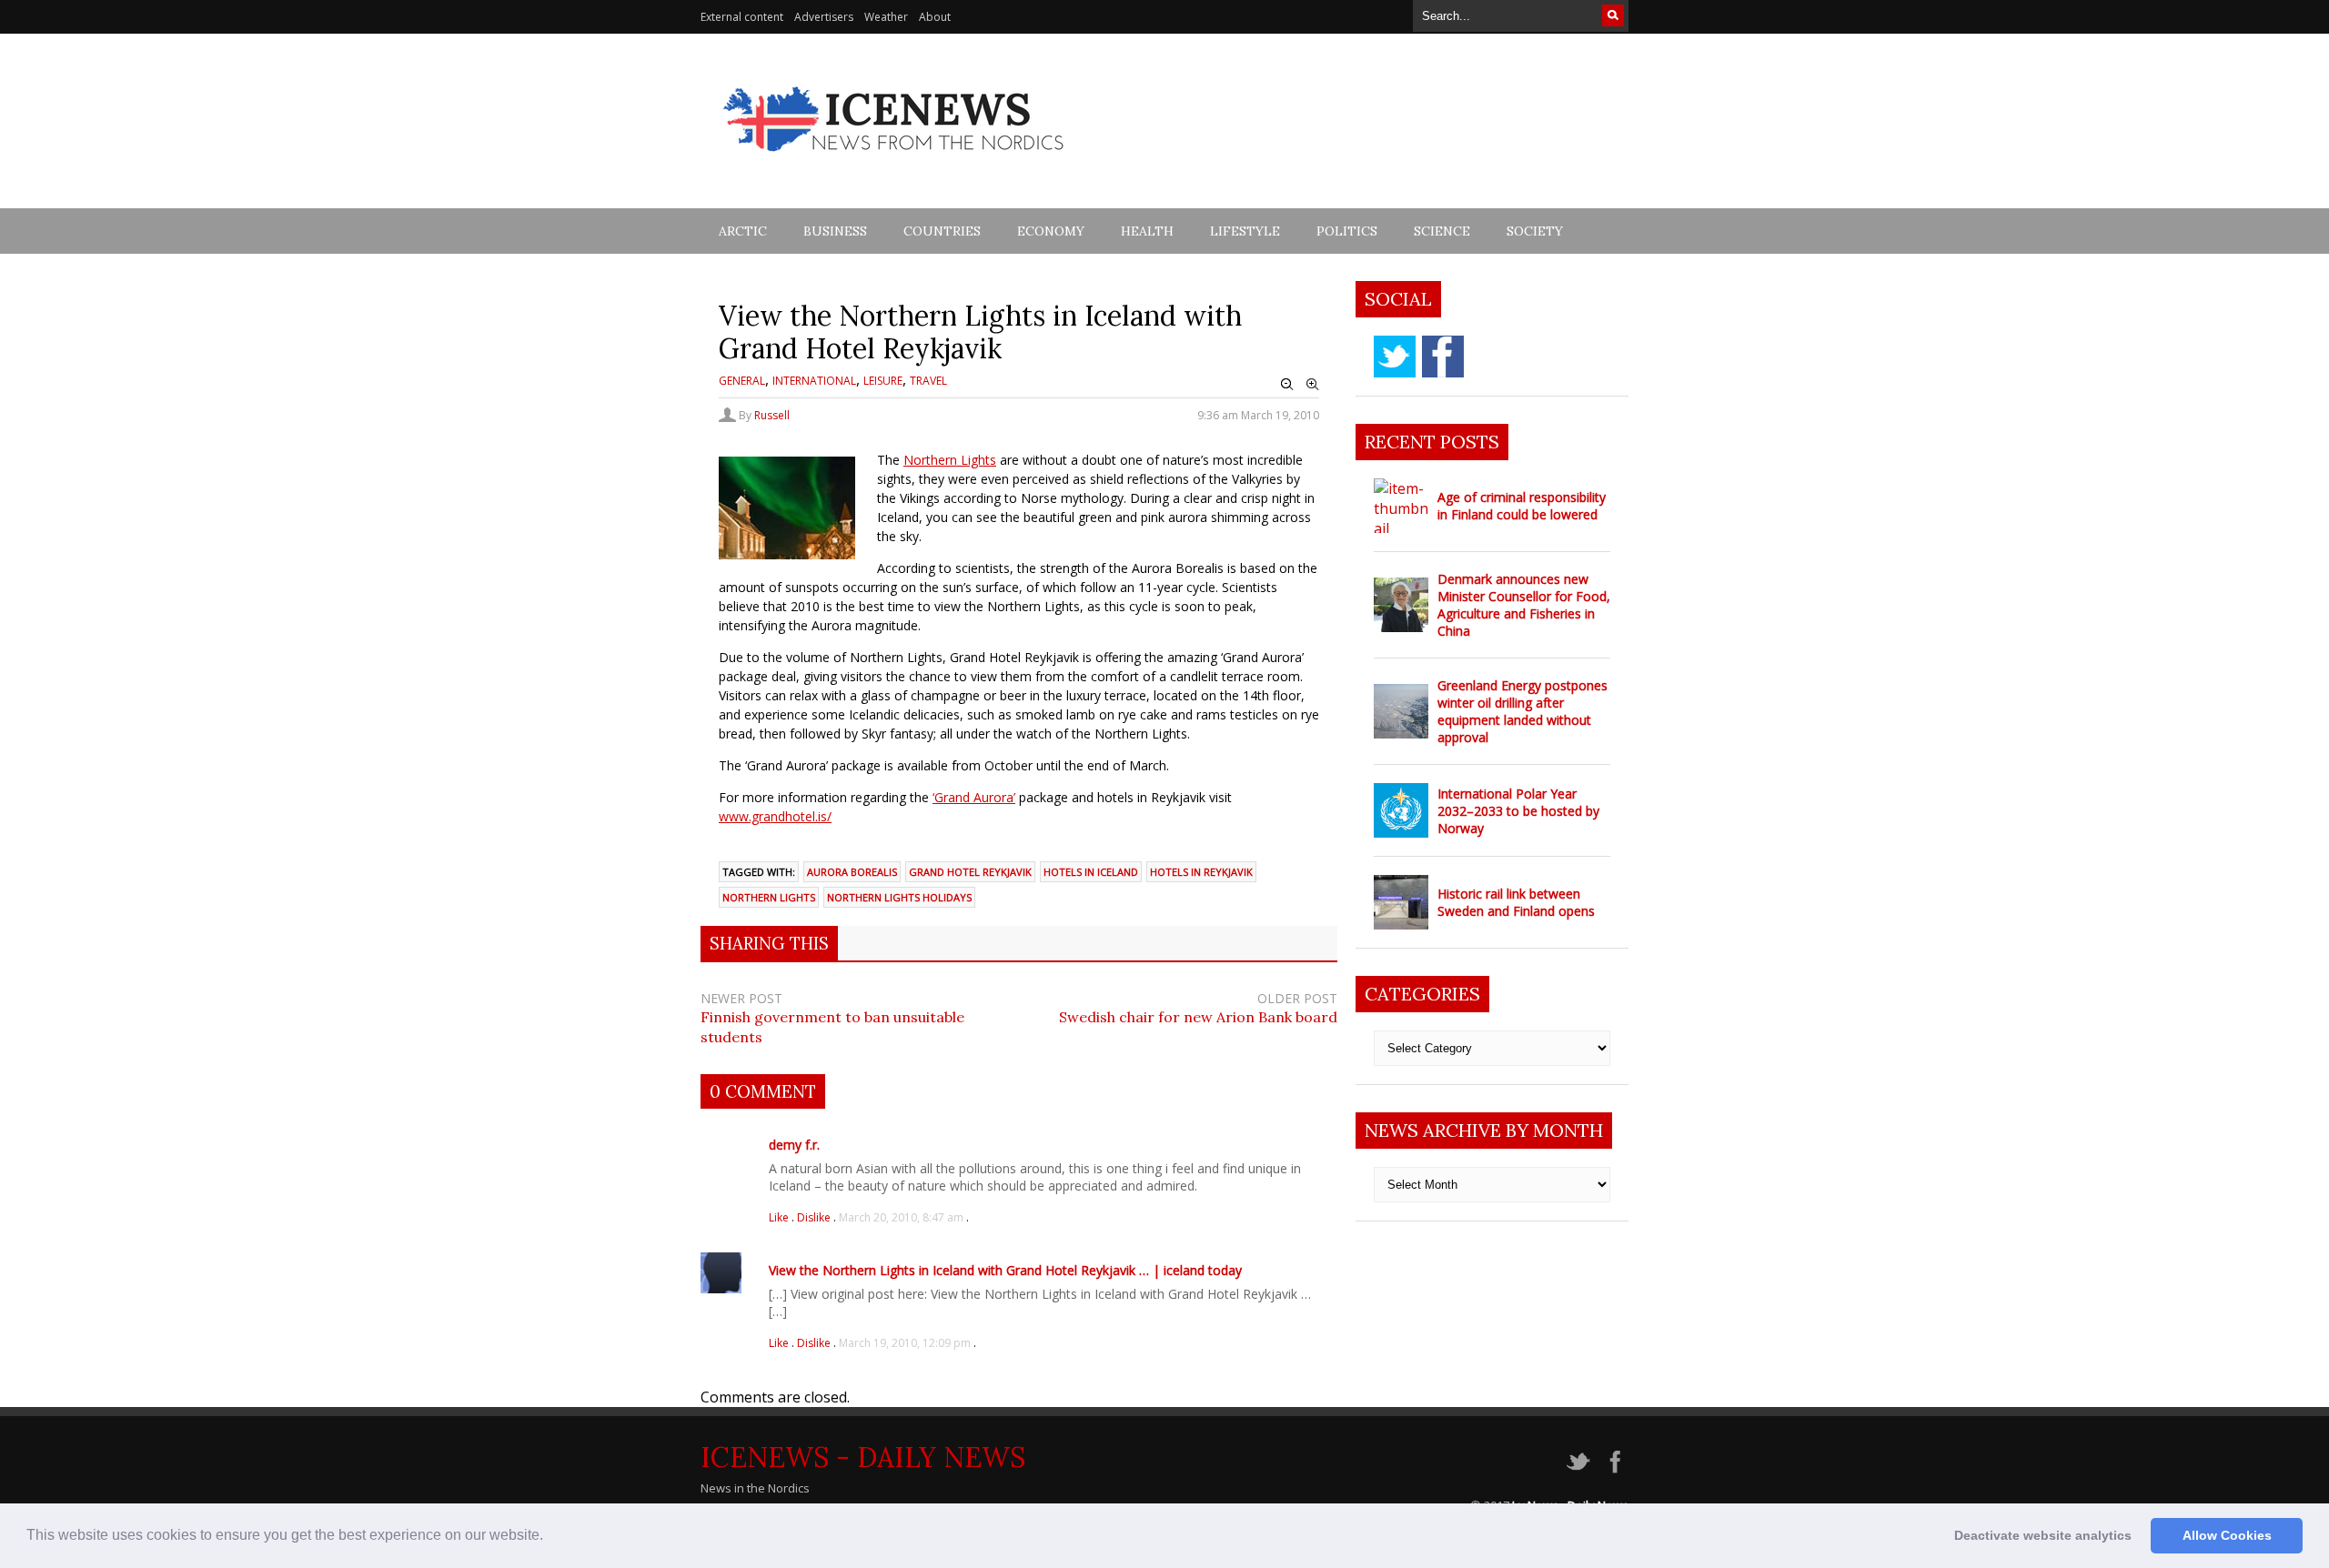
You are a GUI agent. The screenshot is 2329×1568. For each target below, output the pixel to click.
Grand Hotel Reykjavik (970, 872)
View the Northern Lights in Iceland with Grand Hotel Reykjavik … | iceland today (1005, 1270)
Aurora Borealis (852, 872)
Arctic (743, 231)
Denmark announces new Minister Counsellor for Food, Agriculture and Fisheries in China (1524, 605)
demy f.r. (794, 1145)
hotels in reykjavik (1201, 872)
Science (1442, 231)
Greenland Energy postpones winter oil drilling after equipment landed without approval (1522, 711)
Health (1147, 231)
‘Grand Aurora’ (974, 797)
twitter (1395, 357)
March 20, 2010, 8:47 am (901, 1217)
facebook (1443, 357)
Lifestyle (1245, 231)
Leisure (883, 381)
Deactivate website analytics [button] (2043, 1535)
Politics (1347, 231)
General (742, 381)
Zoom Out (1287, 385)
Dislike (815, 1217)
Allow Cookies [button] (2227, 1535)
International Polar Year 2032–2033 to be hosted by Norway (1518, 811)
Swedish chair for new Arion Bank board (1198, 1017)
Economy (1051, 231)
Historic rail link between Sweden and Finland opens (1516, 902)
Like (780, 1217)
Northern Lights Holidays (899, 897)
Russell (772, 415)
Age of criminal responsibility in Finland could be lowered (1522, 506)
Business (835, 231)
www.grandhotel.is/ (775, 816)
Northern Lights (950, 460)
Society (1535, 231)
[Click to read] (1401, 506)
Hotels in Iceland (1091, 872)
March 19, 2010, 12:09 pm (905, 1343)
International (814, 381)
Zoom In (1313, 385)
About (935, 17)
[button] (549, 1537)
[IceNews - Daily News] (895, 161)
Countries (942, 231)
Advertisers (824, 17)
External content (742, 17)
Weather (886, 17)
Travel (928, 381)
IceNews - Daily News (863, 1457)
